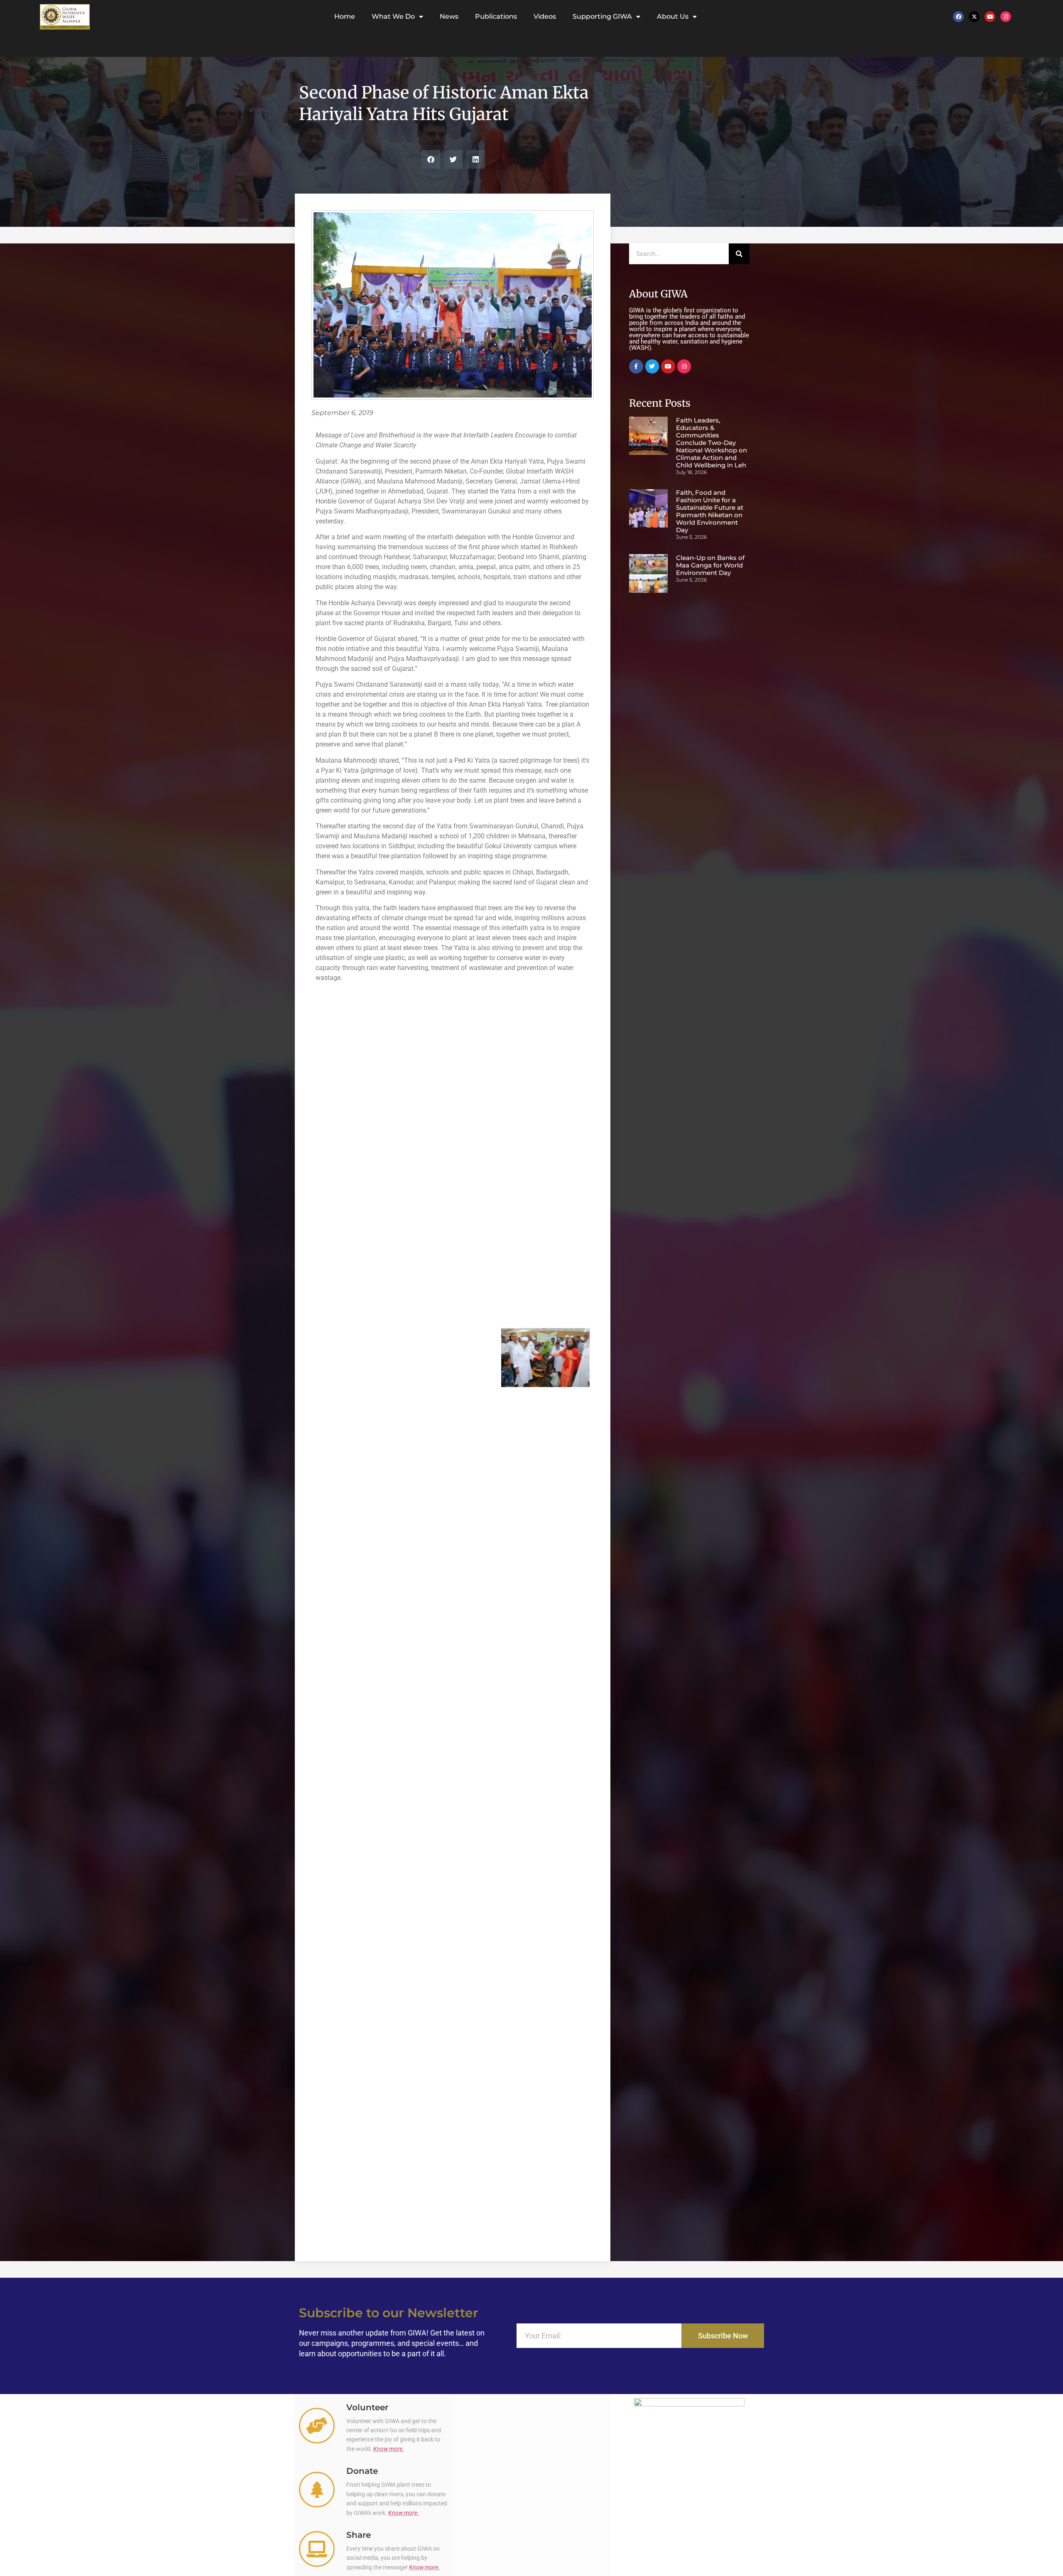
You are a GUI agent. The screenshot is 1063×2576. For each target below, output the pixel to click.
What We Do (393, 16)
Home (345, 16)
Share (359, 2535)
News (449, 16)
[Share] (317, 2549)
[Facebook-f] (636, 366)
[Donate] (317, 2490)
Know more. (389, 2449)
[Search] (739, 254)
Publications (496, 16)
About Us (673, 16)
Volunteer (367, 2407)
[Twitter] (652, 366)
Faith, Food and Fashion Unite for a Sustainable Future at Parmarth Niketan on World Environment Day (710, 511)
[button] (431, 159)
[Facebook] (958, 17)
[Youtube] (990, 17)
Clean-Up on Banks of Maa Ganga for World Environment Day (710, 565)
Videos (545, 16)
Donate (362, 2471)
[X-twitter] (974, 17)
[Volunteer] (317, 2426)
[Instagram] (1006, 17)
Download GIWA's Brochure (689, 2544)
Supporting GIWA (602, 16)
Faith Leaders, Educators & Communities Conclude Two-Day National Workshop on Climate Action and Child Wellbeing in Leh (712, 443)
